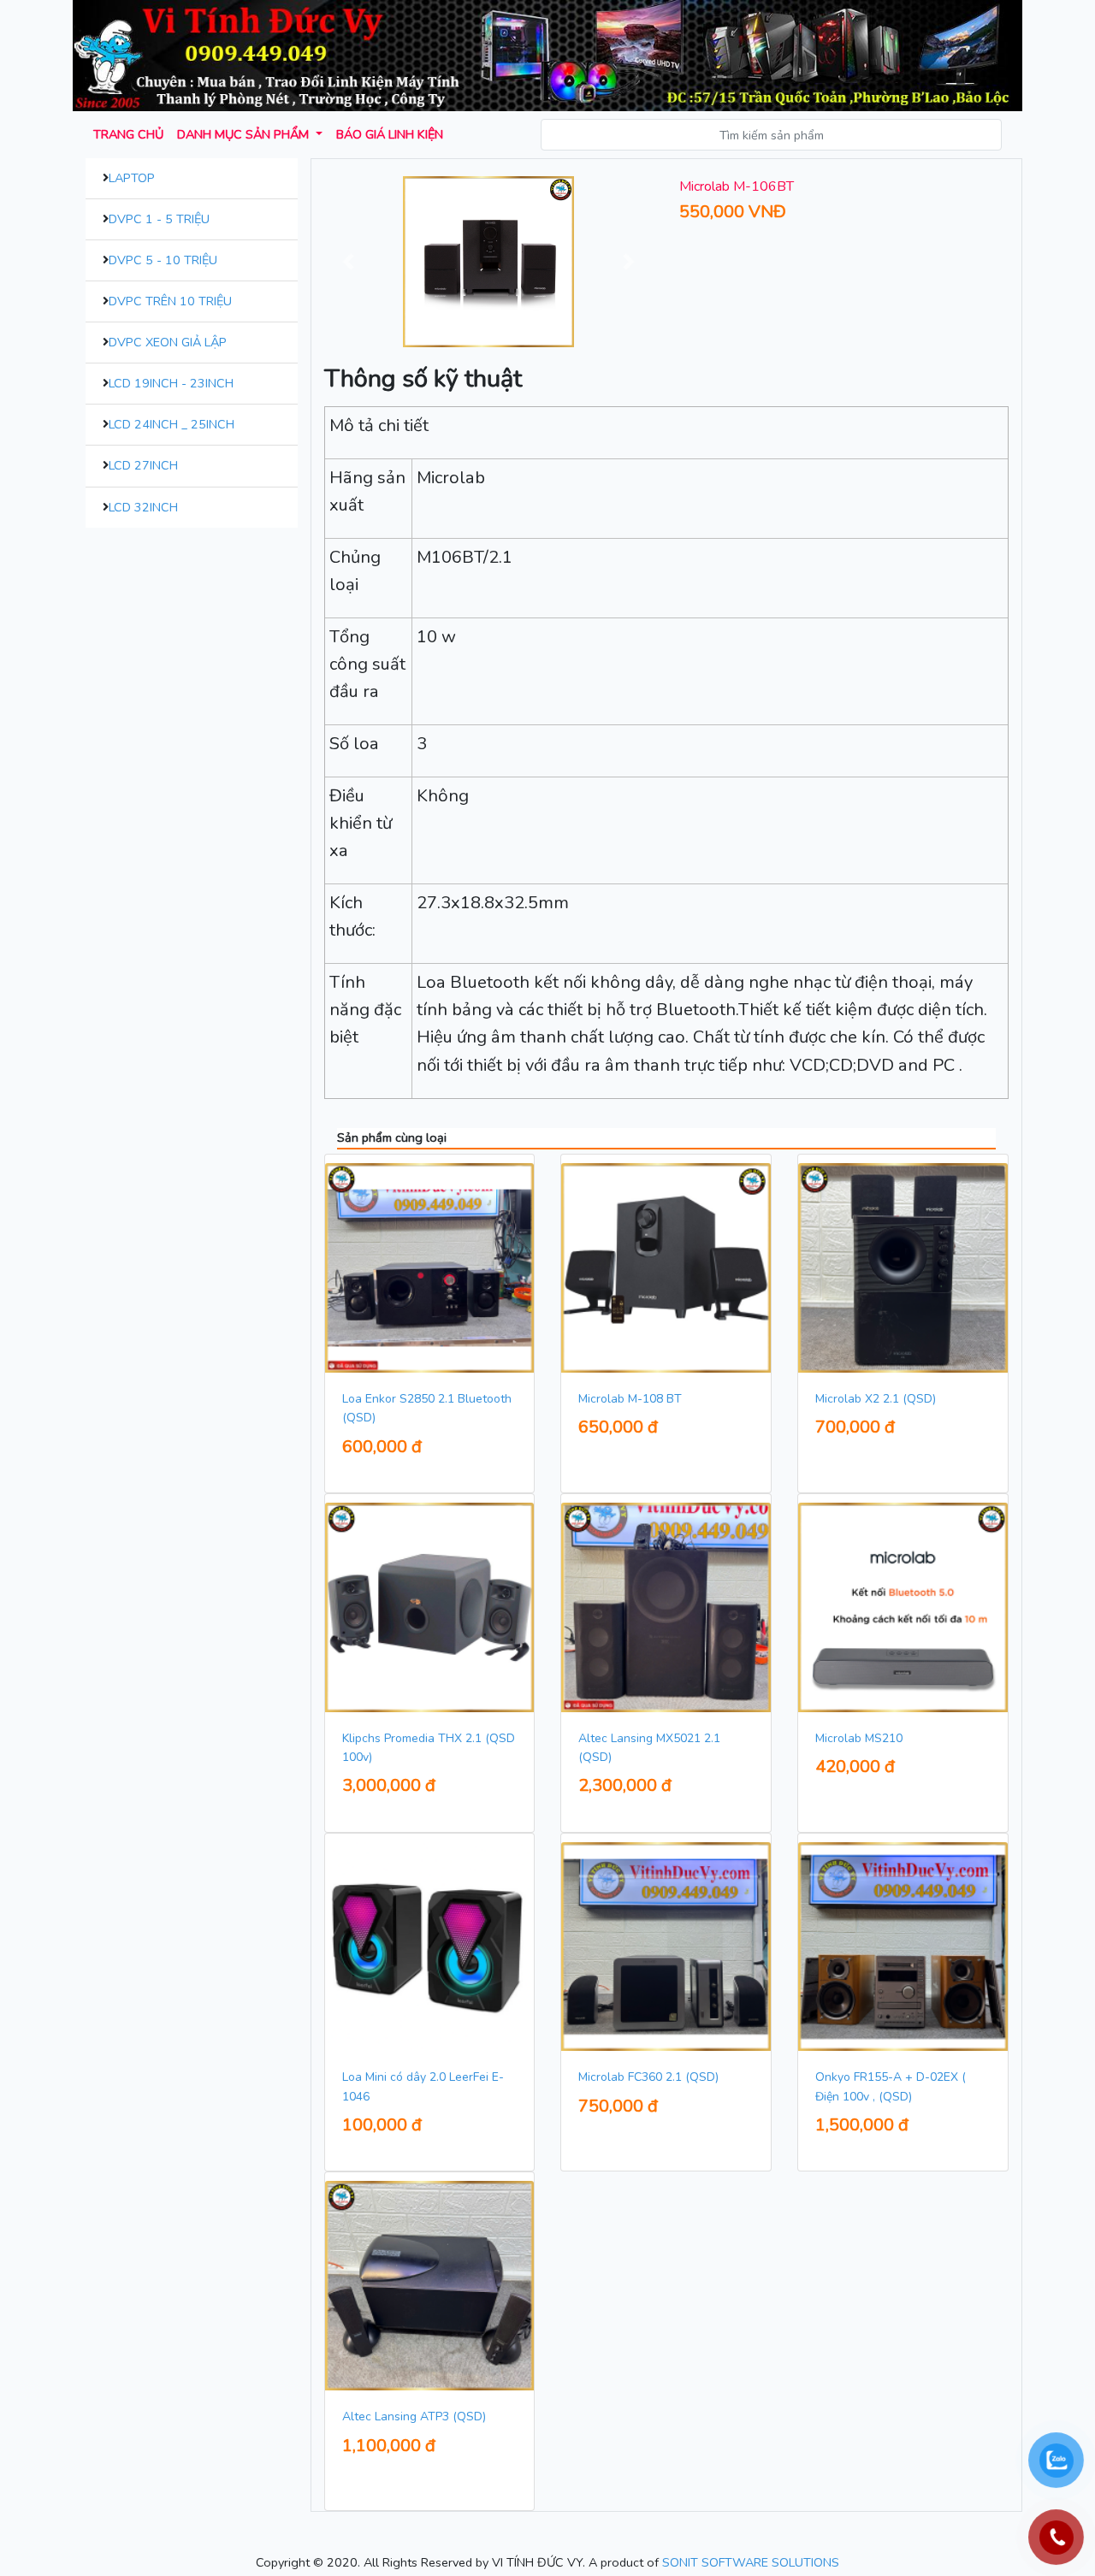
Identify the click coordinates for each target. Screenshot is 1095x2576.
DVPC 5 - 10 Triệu (163, 260)
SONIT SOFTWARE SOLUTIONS (751, 2562)
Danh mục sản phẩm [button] (245, 134)
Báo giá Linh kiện (390, 134)
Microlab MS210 (859, 1738)
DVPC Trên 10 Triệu (170, 301)
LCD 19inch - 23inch (171, 383)
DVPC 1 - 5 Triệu (159, 219)
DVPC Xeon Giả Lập (168, 342)
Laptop (132, 178)
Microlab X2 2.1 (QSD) (876, 1399)
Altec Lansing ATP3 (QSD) (414, 2416)
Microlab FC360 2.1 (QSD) (648, 2077)
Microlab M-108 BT (630, 1399)
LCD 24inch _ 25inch (172, 424)
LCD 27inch (143, 465)
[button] (349, 262)
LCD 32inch (143, 507)
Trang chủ (128, 134)
